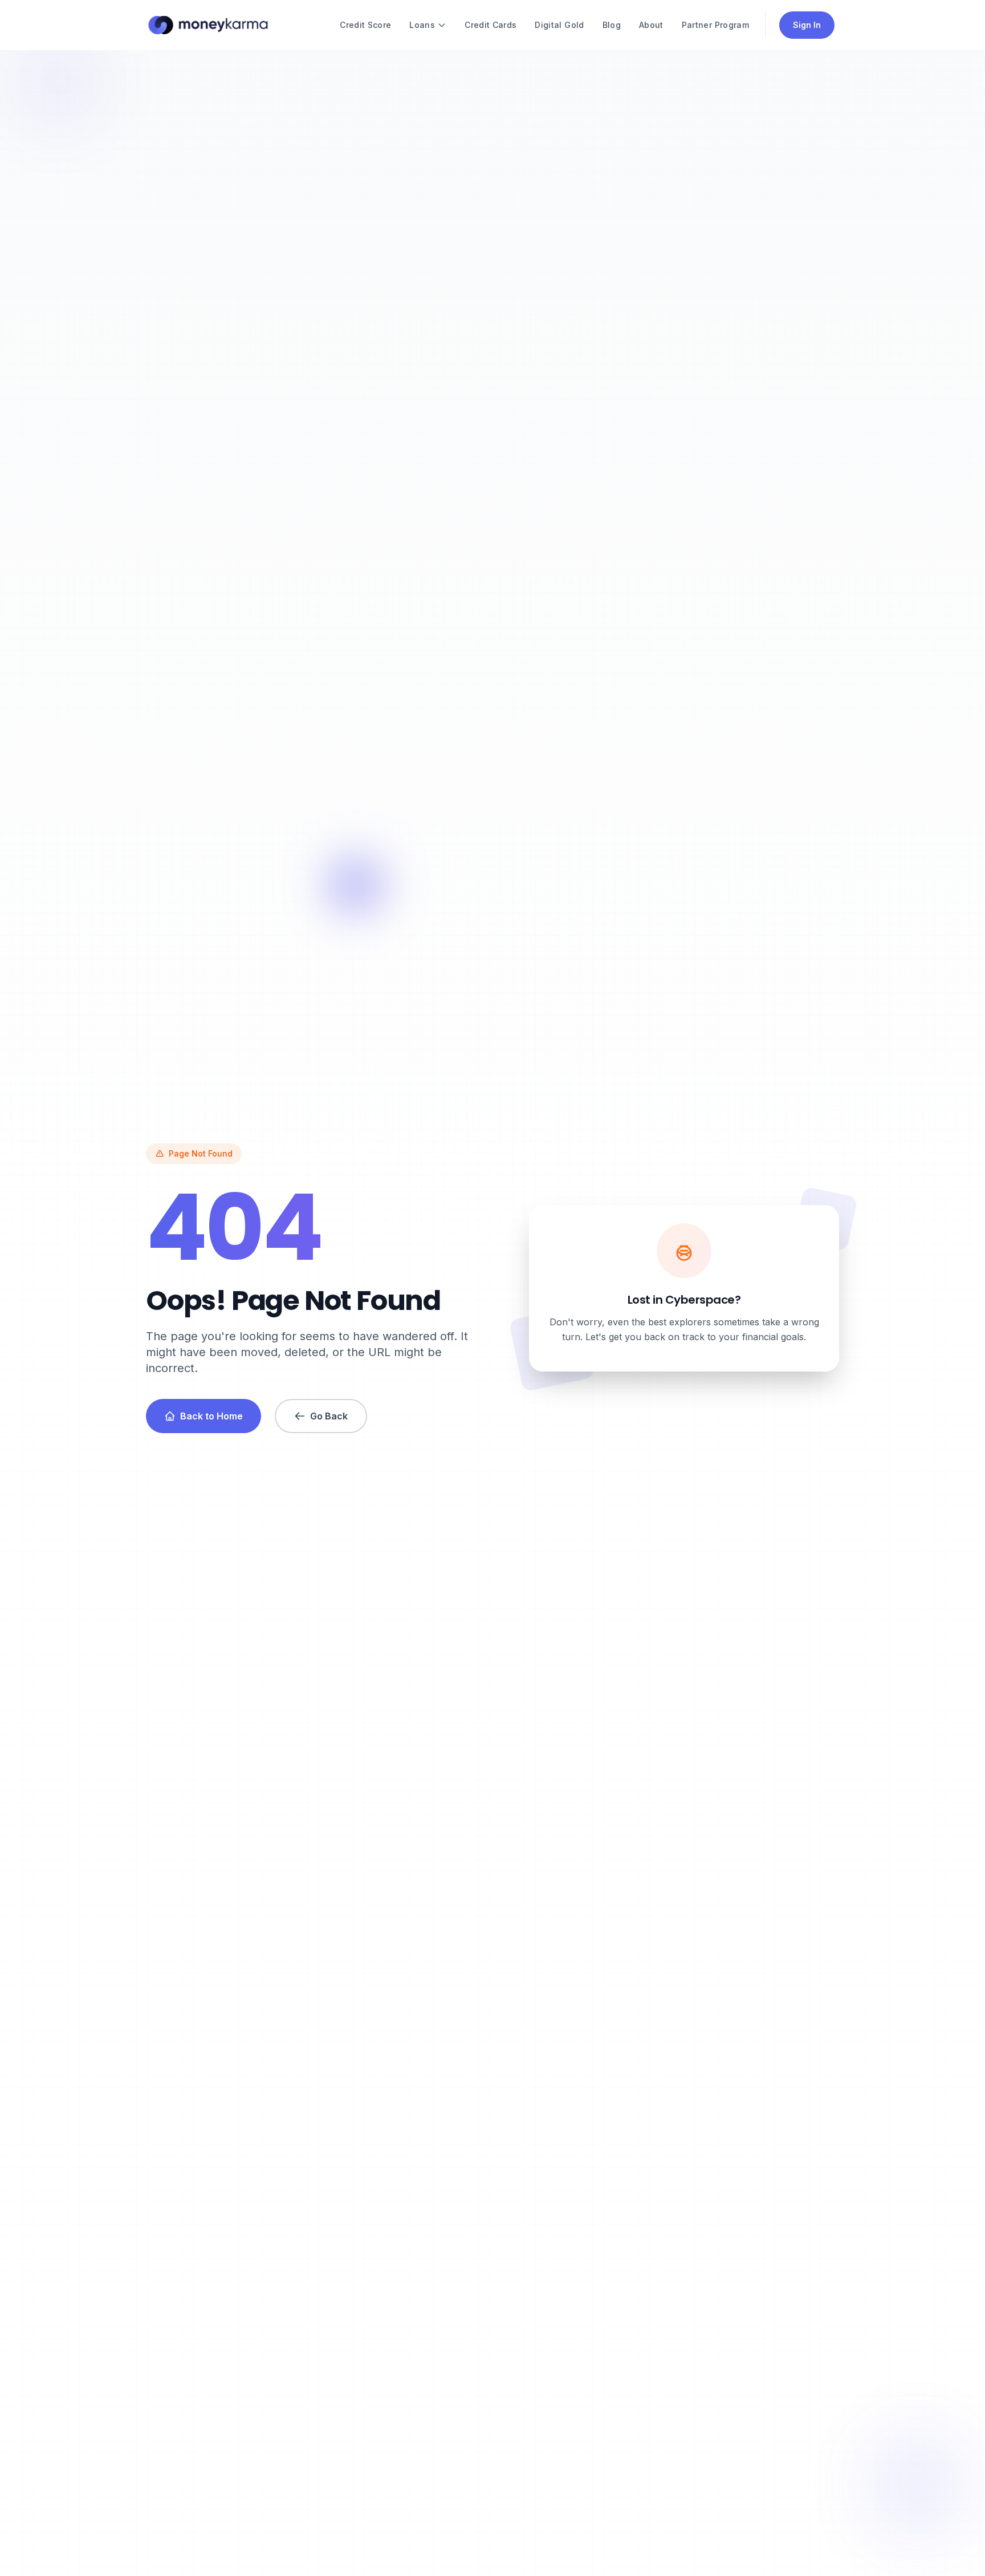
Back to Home (211, 1416)
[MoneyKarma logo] (208, 25)
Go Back (329, 1416)
